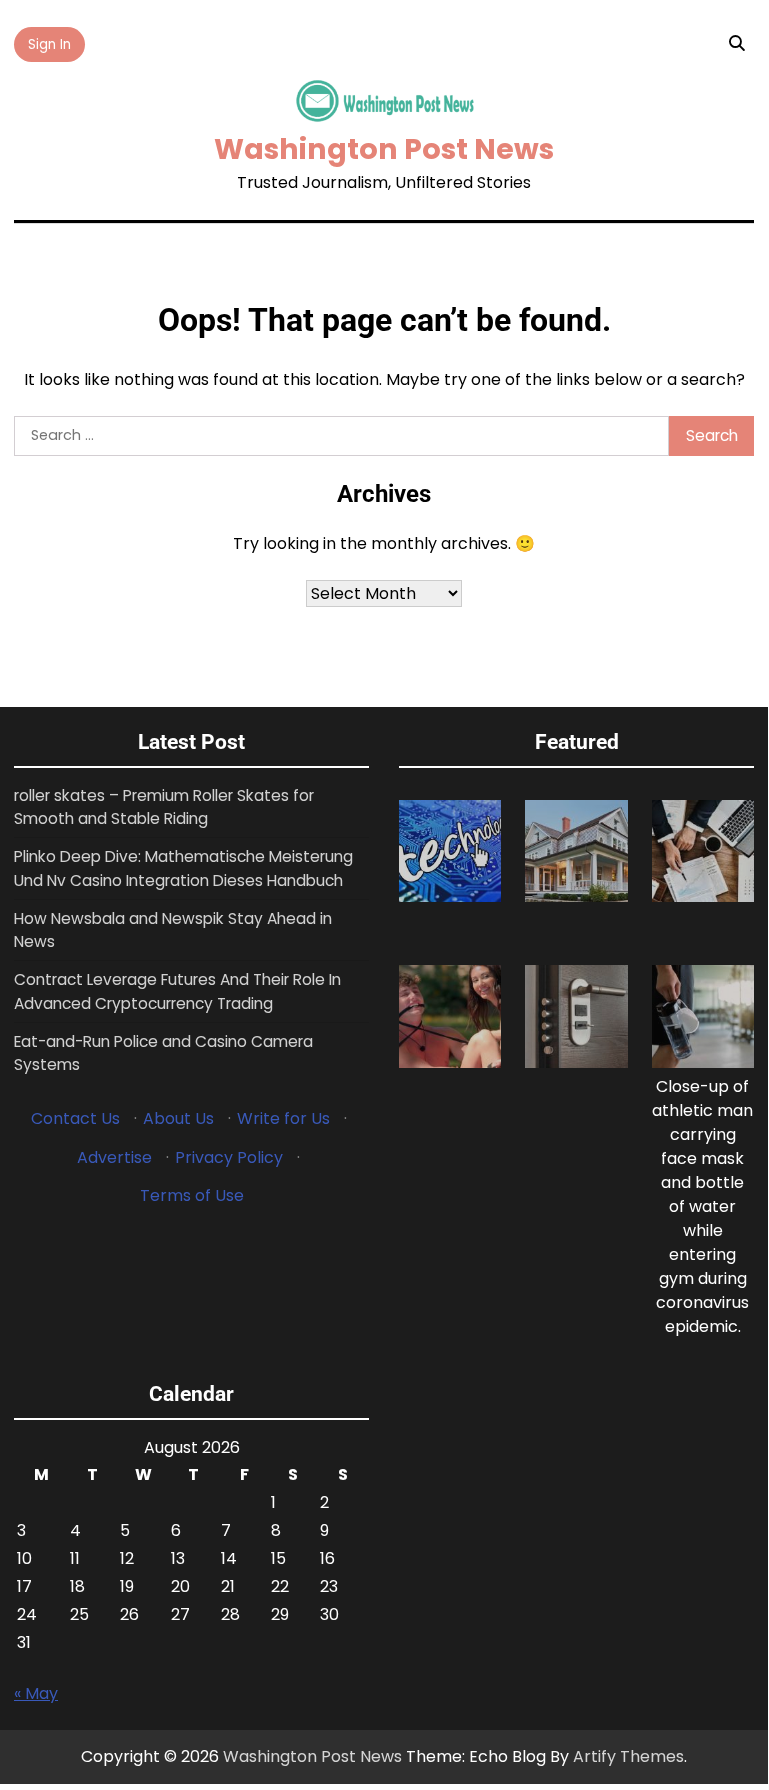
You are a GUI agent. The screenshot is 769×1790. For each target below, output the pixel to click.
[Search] (736, 44)
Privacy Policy (229, 1157)
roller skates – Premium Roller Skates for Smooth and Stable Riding (164, 807)
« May (36, 1693)
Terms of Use (192, 1195)
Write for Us (283, 1118)
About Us (178, 1118)
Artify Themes (628, 1756)
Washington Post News (384, 149)
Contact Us (75, 1118)
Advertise (114, 1157)
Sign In (49, 44)
